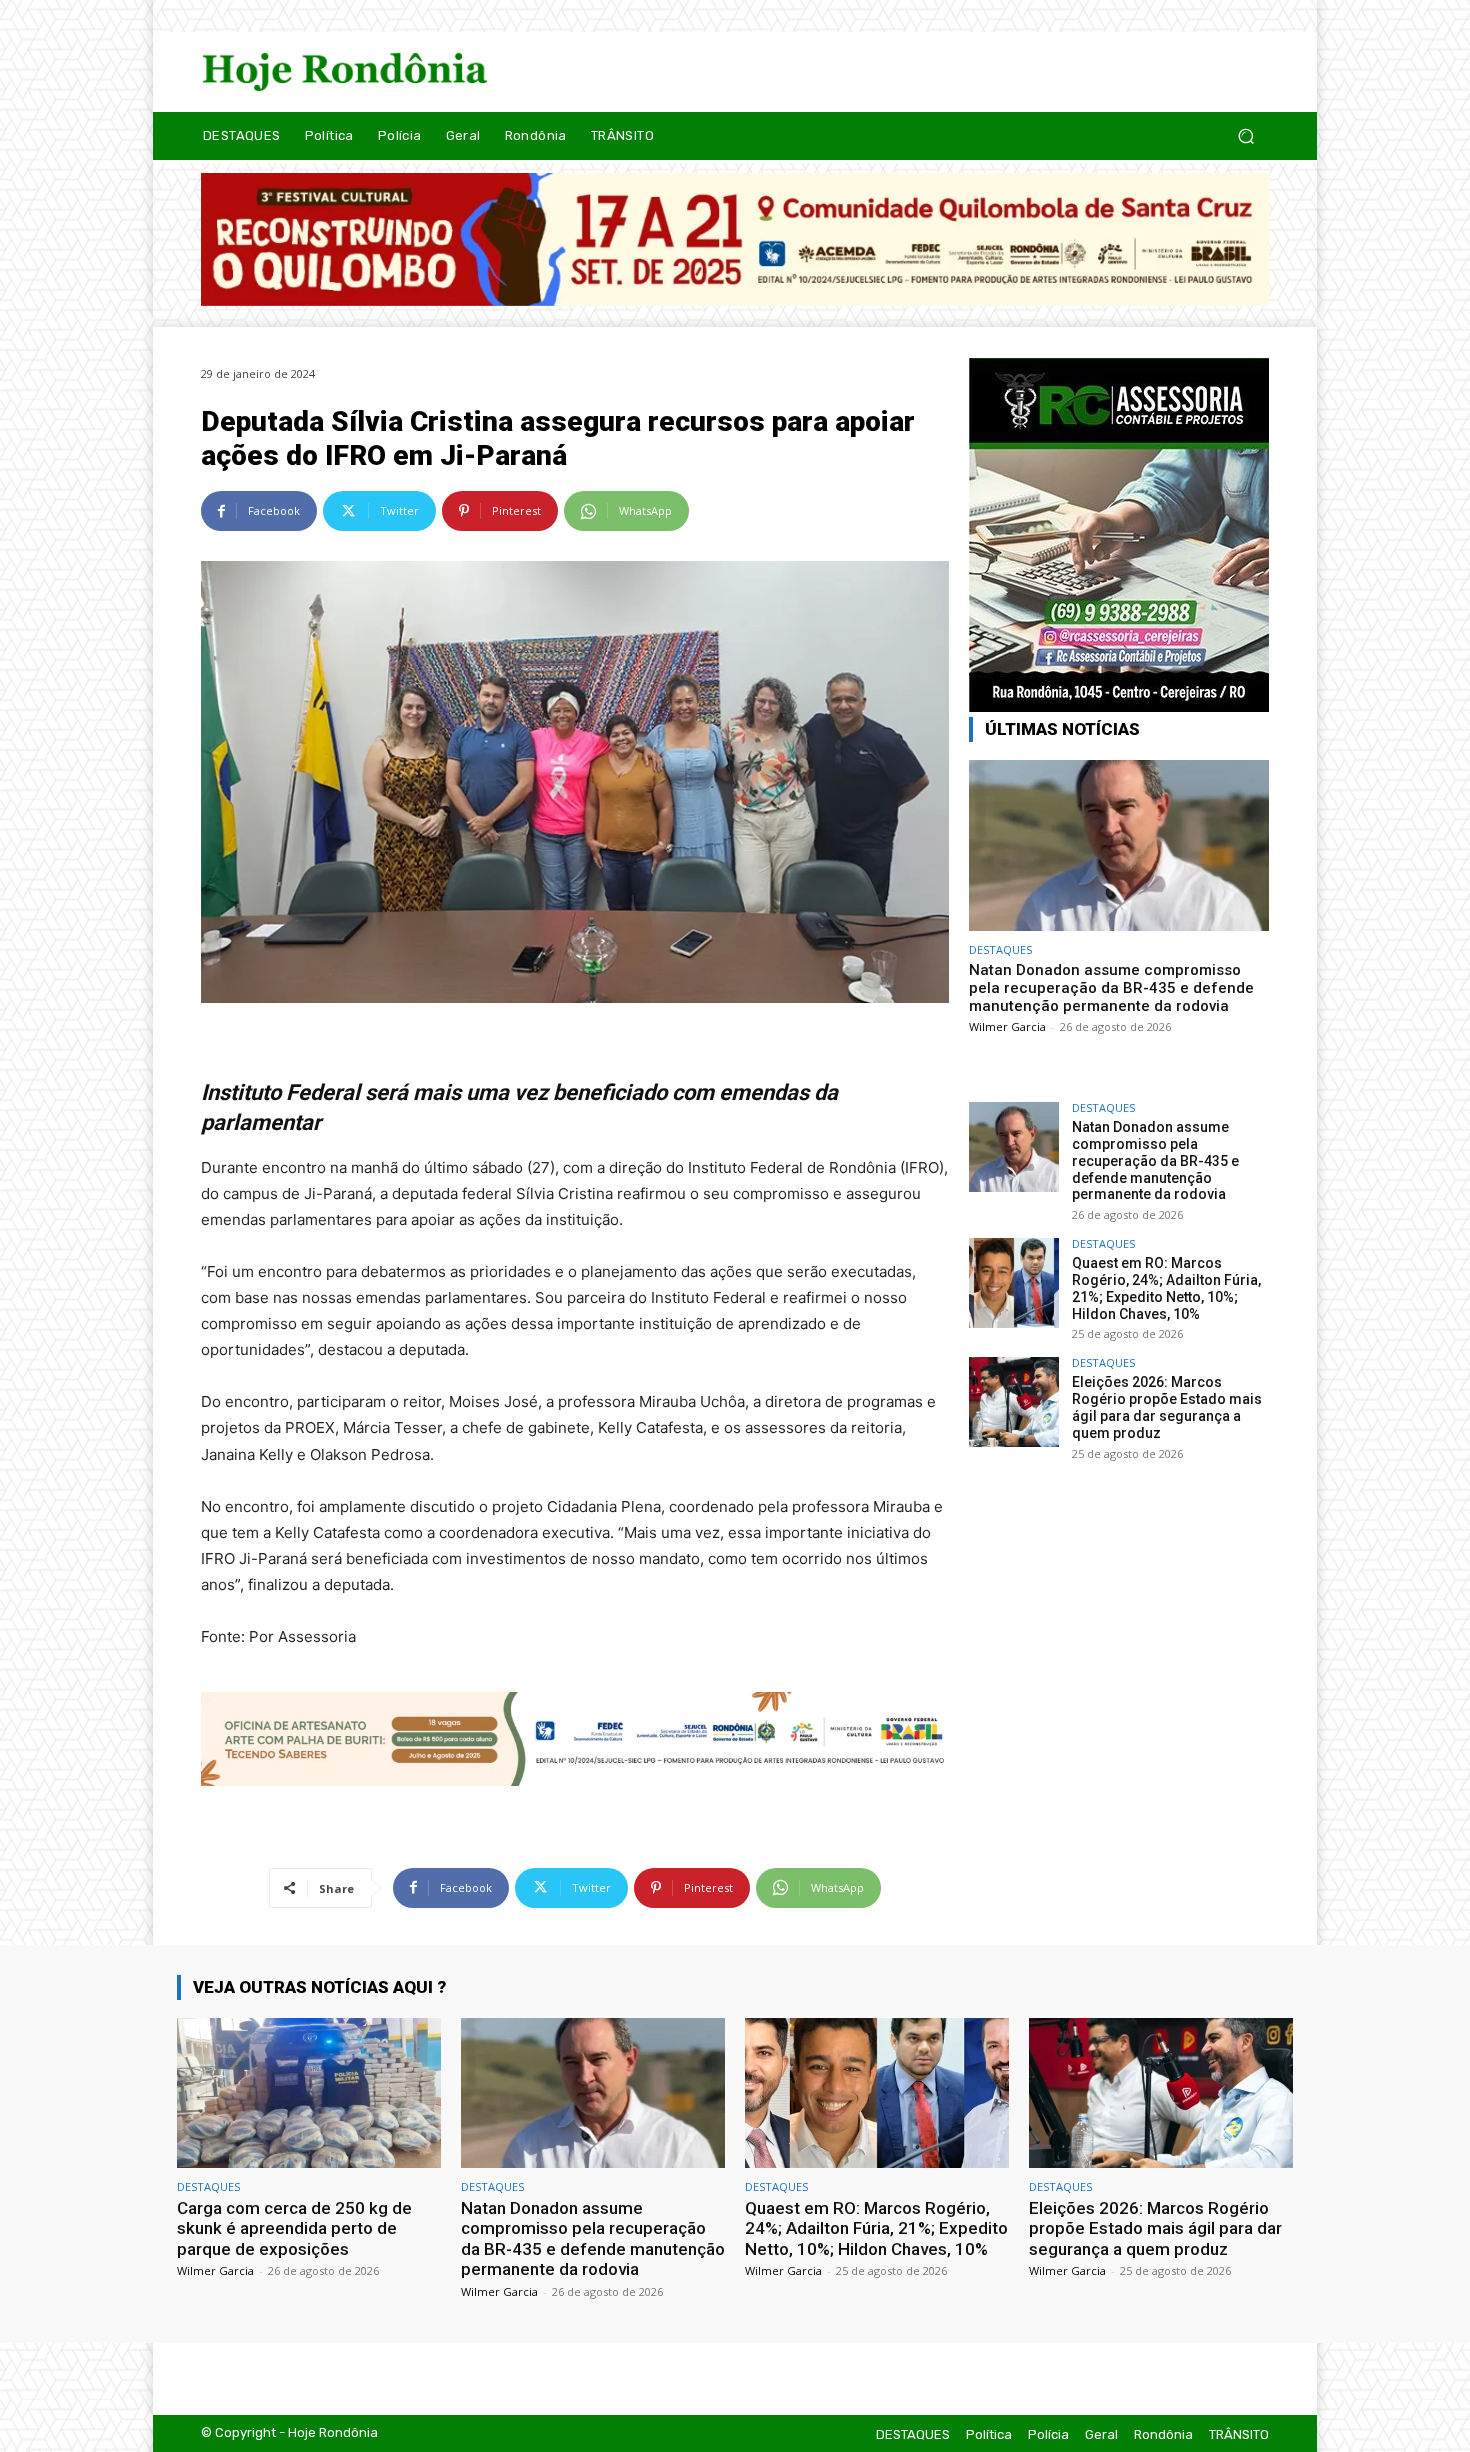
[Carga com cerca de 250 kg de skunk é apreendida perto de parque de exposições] (309, 2093)
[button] (1245, 135)
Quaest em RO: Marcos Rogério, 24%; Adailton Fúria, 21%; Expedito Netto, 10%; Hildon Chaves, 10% (1166, 1288)
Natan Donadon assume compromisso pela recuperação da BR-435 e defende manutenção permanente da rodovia (1111, 988)
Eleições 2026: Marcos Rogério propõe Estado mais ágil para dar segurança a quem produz (1167, 1407)
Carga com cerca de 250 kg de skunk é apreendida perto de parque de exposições (294, 2228)
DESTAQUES (1000, 949)
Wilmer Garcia (1007, 1026)
